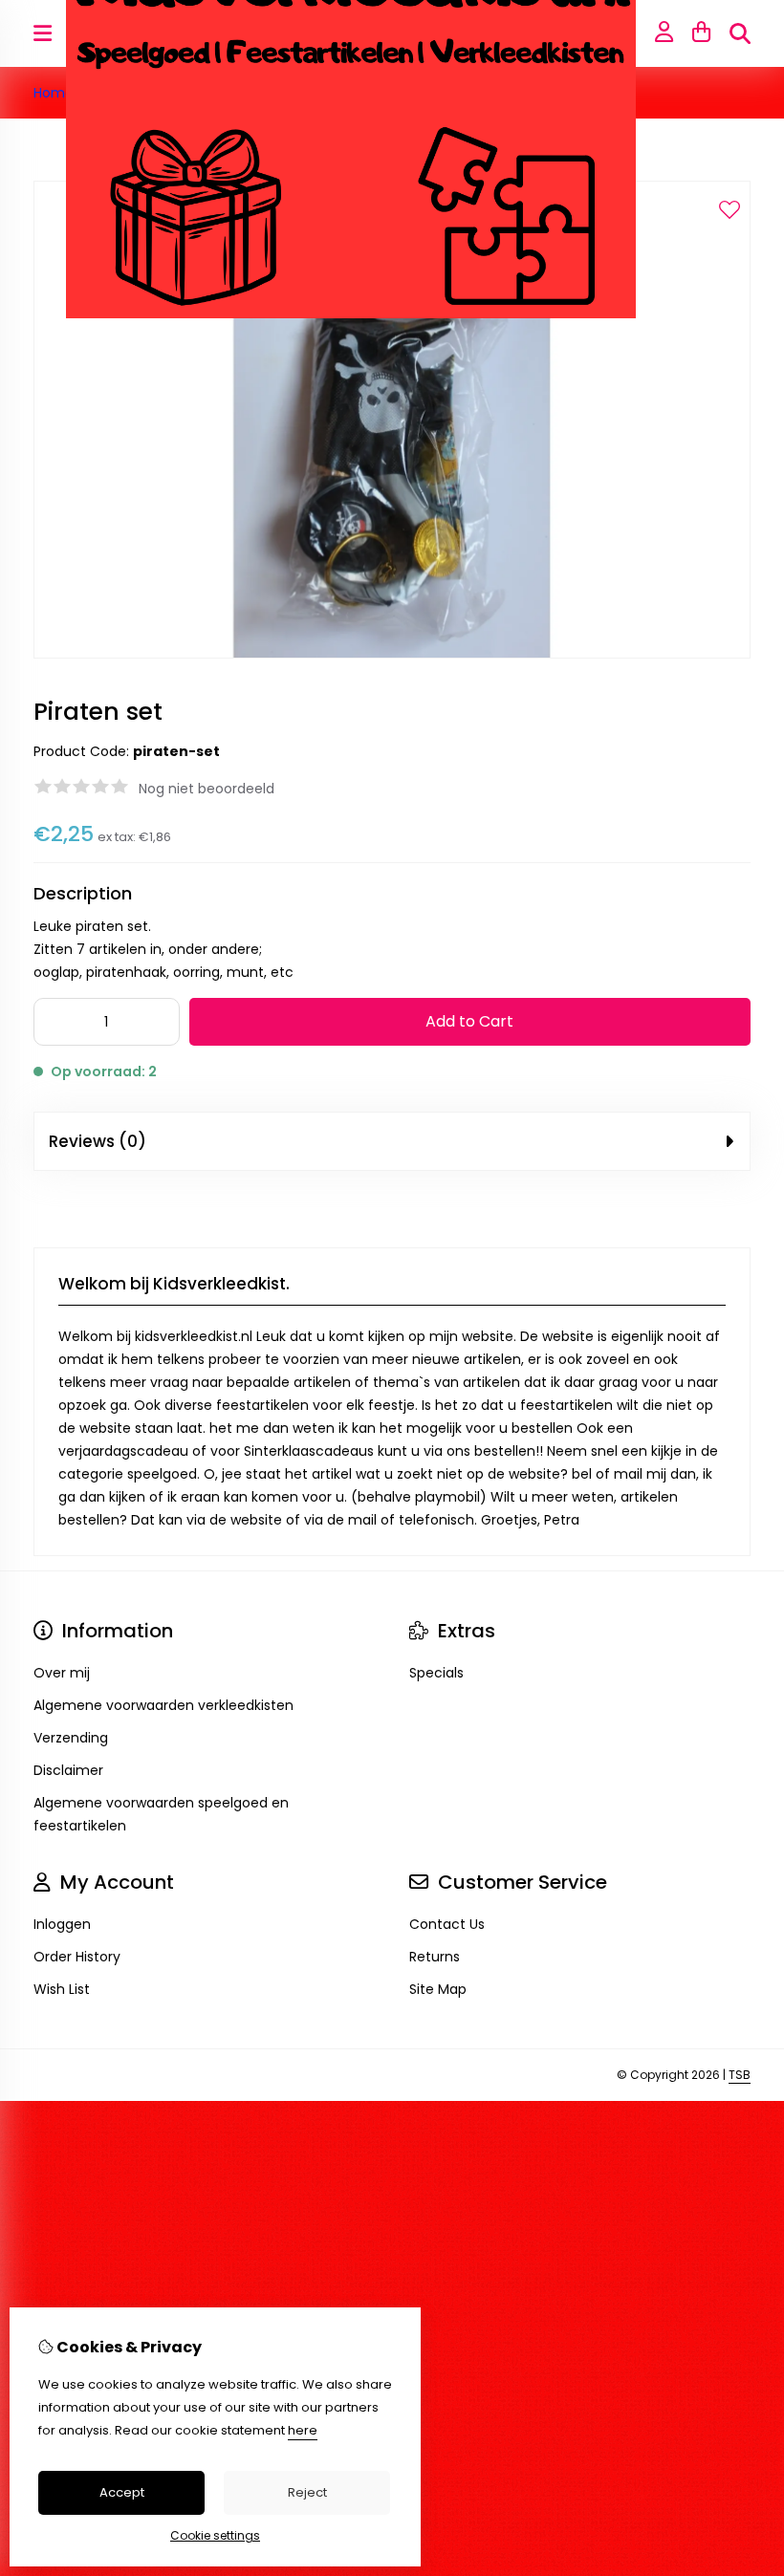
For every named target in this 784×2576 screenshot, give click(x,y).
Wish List (62, 1989)
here (303, 2430)
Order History (77, 1957)
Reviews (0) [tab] (98, 1141)
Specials (436, 1673)
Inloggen (62, 1924)
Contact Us (447, 1924)
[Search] (740, 33)
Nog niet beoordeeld (207, 789)
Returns (435, 1957)
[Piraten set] (392, 654)
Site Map (438, 1989)
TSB (740, 2075)
